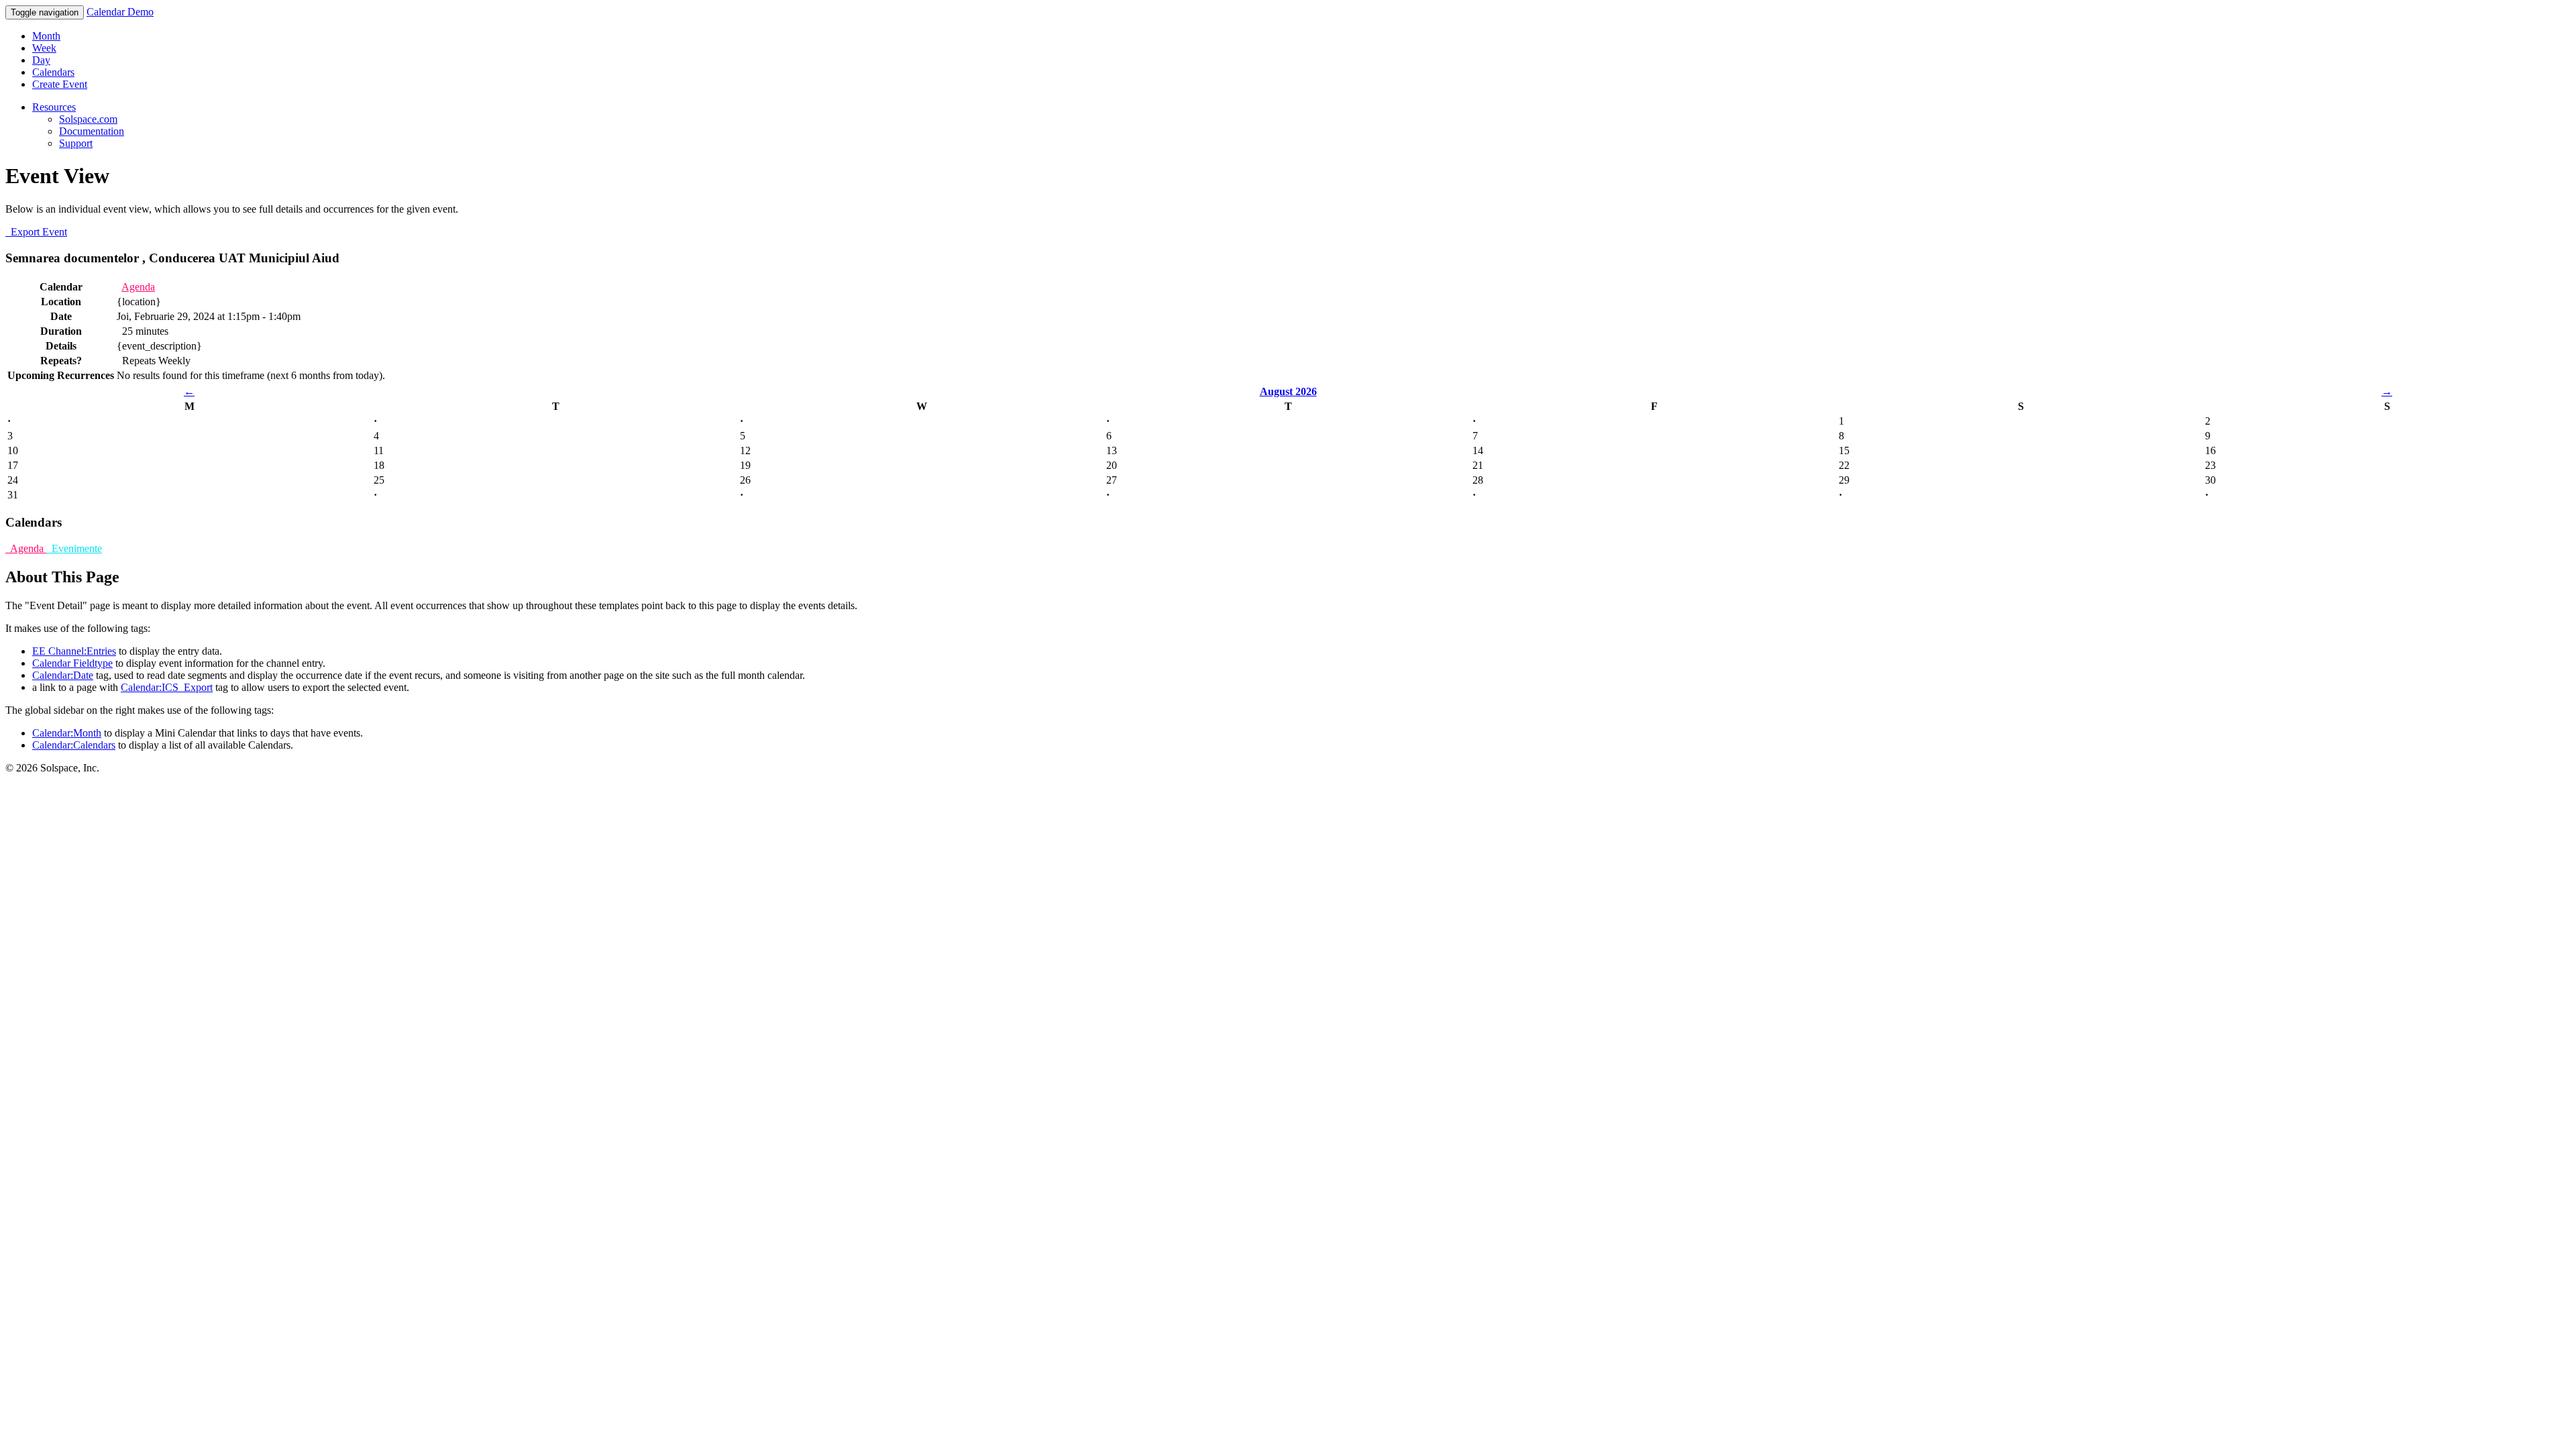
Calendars (53, 72)
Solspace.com (88, 119)
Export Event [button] (36, 232)
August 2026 (1288, 391)
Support (76, 143)
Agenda (138, 287)
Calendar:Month (67, 733)
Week (44, 48)
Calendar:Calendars (74, 745)
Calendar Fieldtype (72, 663)
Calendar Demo (120, 12)
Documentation (92, 131)
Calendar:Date (63, 675)
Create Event (60, 84)
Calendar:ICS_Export (167, 687)
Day (41, 60)
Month (46, 36)
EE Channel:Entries (74, 651)
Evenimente (74, 548)
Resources (54, 107)
